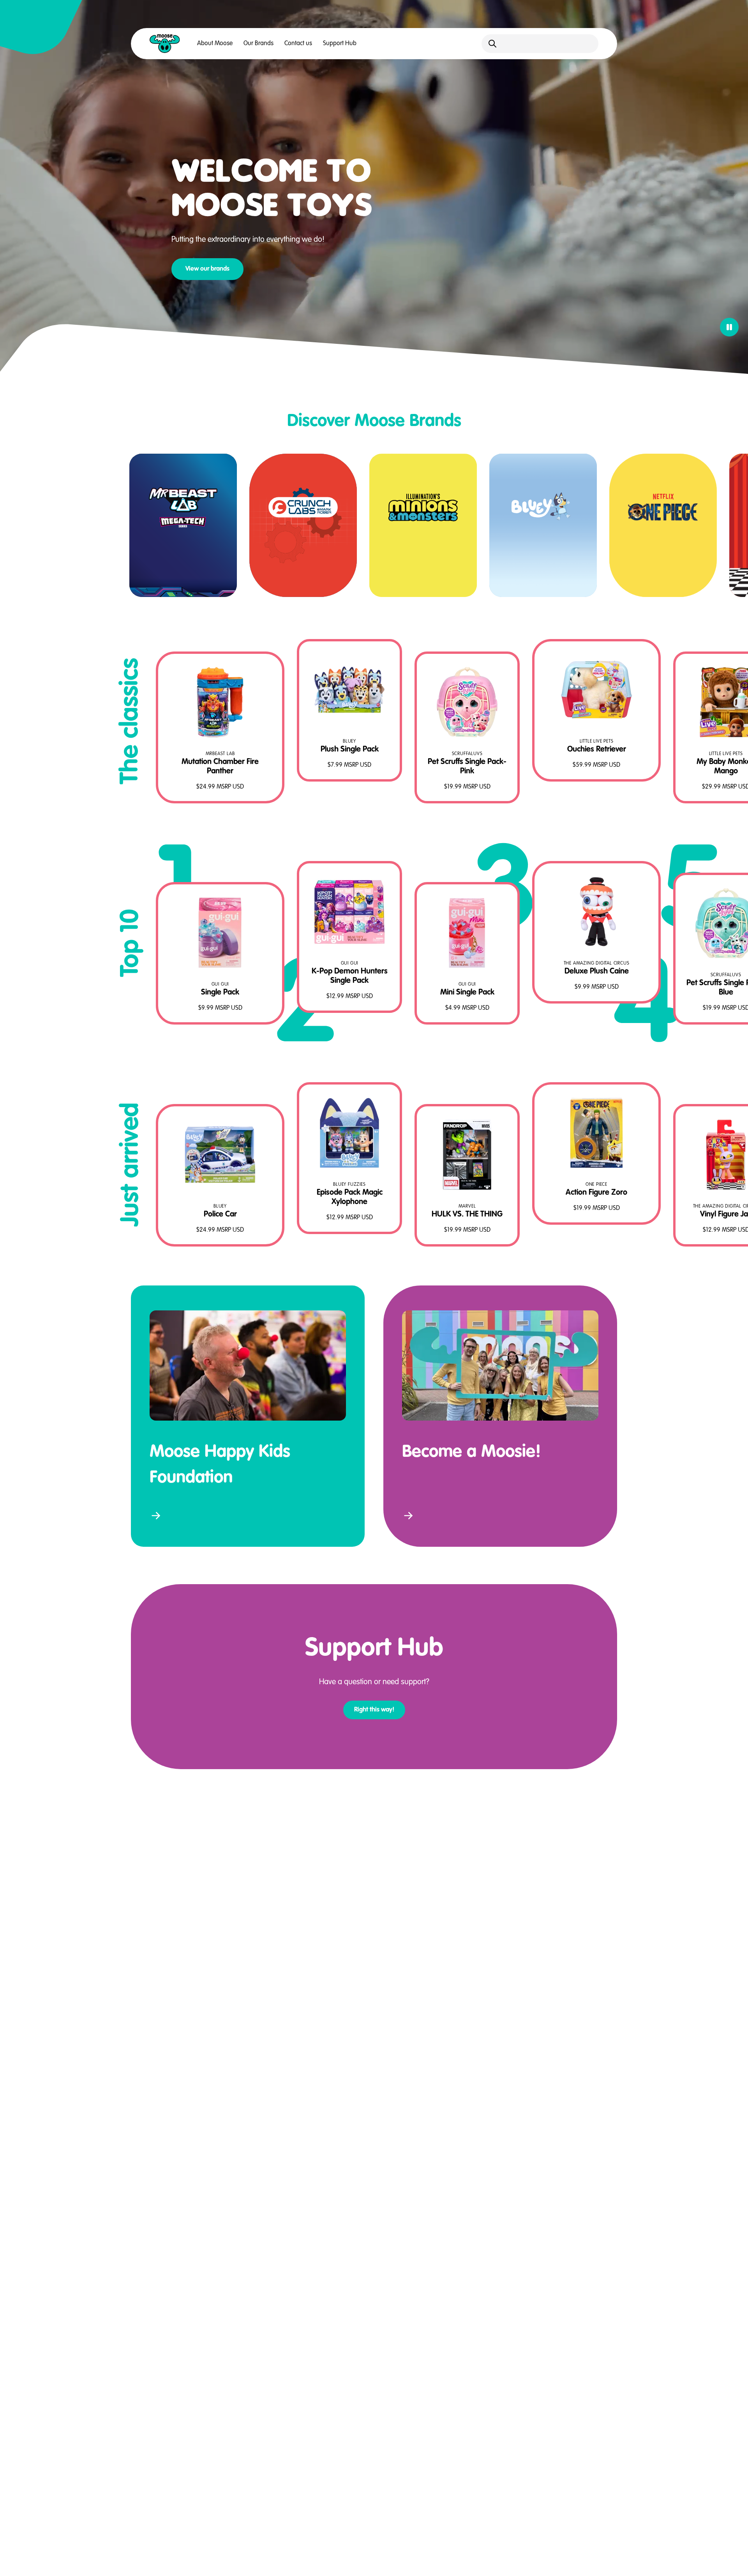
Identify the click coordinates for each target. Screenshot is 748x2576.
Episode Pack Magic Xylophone (350, 1197)
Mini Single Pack (467, 993)
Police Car (220, 1215)
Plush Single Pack (350, 750)
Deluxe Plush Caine (597, 972)
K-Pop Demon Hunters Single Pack (350, 976)
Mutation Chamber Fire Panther (220, 767)
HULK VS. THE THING (467, 1215)
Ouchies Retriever (597, 750)
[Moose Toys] (165, 44)
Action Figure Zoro (596, 1193)
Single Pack (220, 993)
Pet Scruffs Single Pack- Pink (467, 767)
